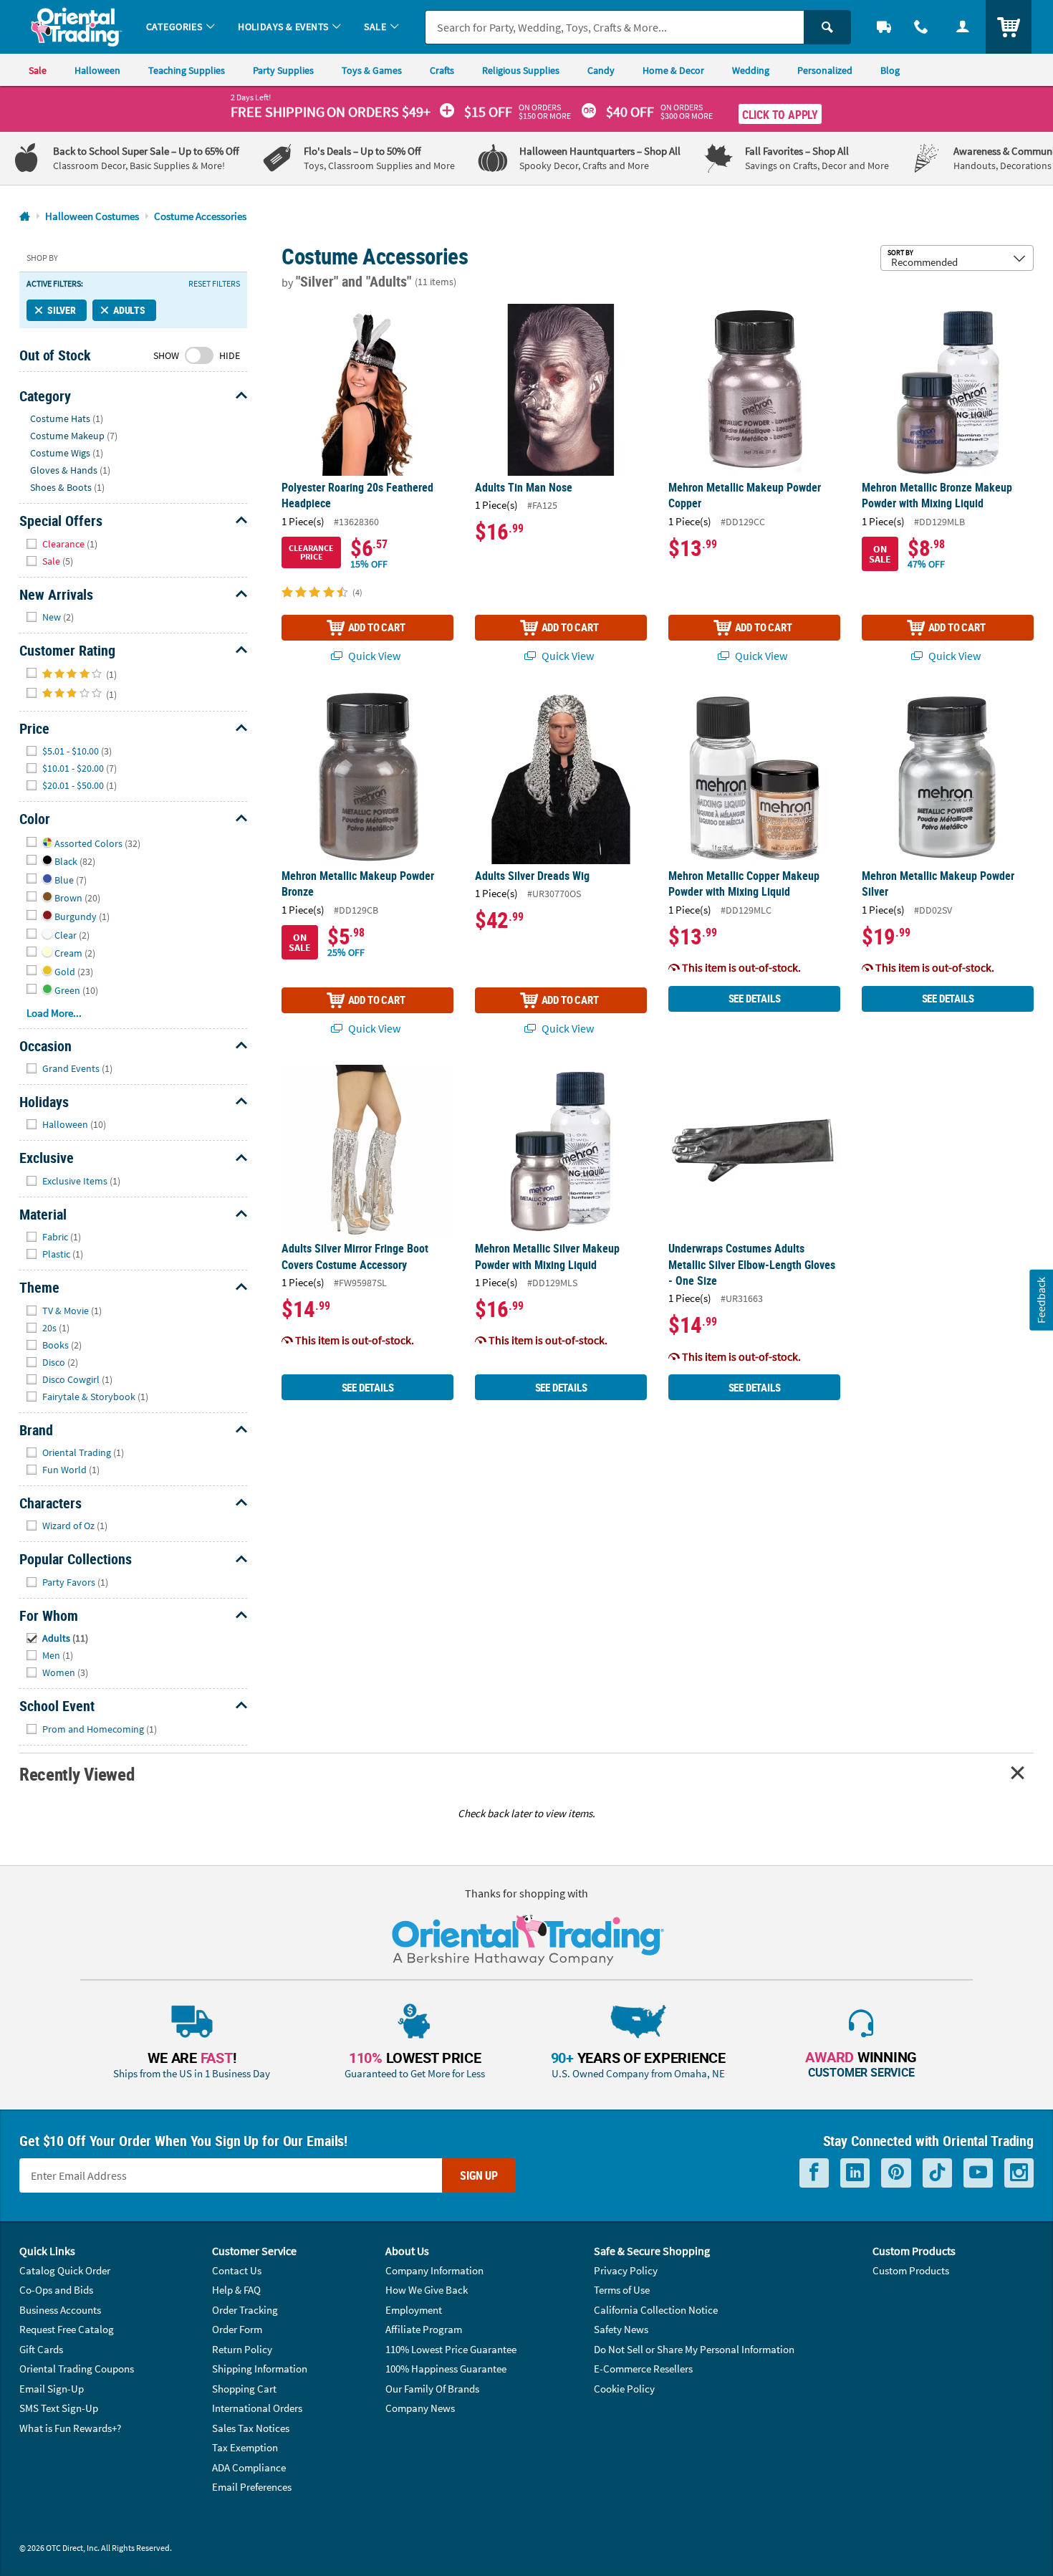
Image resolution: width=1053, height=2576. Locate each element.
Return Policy (242, 2349)
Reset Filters (214, 284)
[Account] (963, 27)
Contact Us (237, 2270)
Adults (129, 310)
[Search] (827, 27)
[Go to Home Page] (25, 217)
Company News (420, 2408)
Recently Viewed (77, 1774)
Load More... (54, 1013)
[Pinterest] (896, 2173)
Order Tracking (245, 2310)
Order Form (237, 2329)
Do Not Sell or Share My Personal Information (694, 2349)
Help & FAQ (236, 2290)
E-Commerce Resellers (643, 2369)
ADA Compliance (249, 2467)
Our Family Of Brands (432, 2389)
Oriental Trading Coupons (77, 2369)
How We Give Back (427, 2290)
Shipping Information (260, 2369)
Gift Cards (41, 2349)
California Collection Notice (656, 2310)
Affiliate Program (424, 2329)
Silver (62, 310)
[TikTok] (937, 2173)
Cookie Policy (624, 2389)
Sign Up (479, 2175)
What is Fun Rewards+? (70, 2428)
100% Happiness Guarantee (446, 2369)
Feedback (1041, 1299)
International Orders (257, 2408)
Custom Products (911, 2270)
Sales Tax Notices (251, 2428)
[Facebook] (814, 2173)
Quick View (373, 656)
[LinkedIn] (855, 2173)
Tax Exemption (245, 2447)
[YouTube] (978, 2173)
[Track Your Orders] (884, 27)
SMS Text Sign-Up (59, 2408)
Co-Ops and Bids (56, 2290)
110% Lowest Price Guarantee (451, 2349)
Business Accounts (60, 2310)
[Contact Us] (921, 27)
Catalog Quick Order (65, 2270)
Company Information (434, 2270)
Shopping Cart (244, 2389)
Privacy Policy (626, 2270)
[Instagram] (1019, 2173)
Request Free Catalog (67, 2329)
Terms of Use (622, 2290)
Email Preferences (252, 2487)
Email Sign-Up (52, 2389)
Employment (414, 2310)
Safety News (621, 2329)
